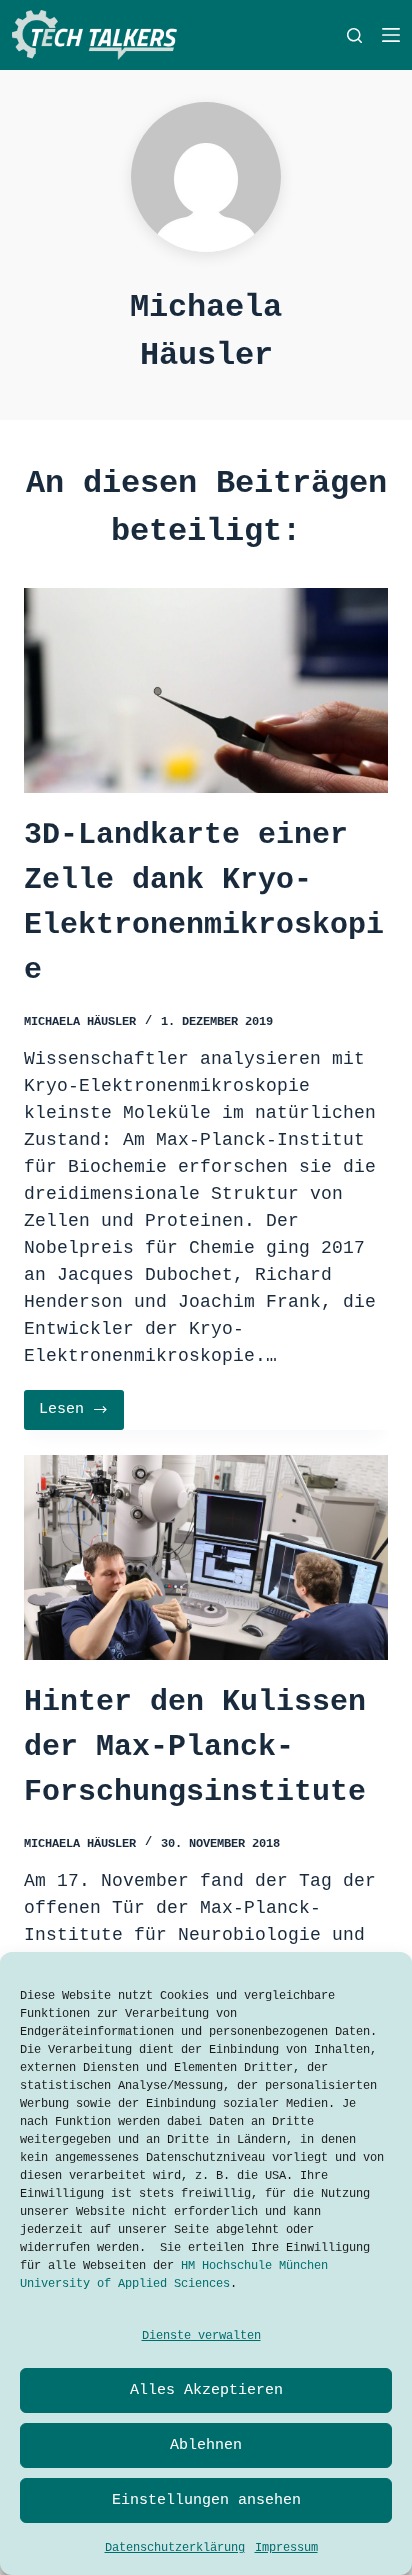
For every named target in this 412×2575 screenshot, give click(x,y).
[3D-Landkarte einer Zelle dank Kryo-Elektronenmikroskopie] (206, 690)
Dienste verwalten (201, 2336)
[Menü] (391, 35)
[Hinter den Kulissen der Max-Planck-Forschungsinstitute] (206, 1557)
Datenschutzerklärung (175, 2548)
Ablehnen (206, 2445)
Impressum (286, 2548)
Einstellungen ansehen (206, 2500)
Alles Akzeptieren (206, 2390)
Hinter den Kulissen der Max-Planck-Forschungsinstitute (195, 1747)
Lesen (81, 1415)
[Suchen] (354, 35)
